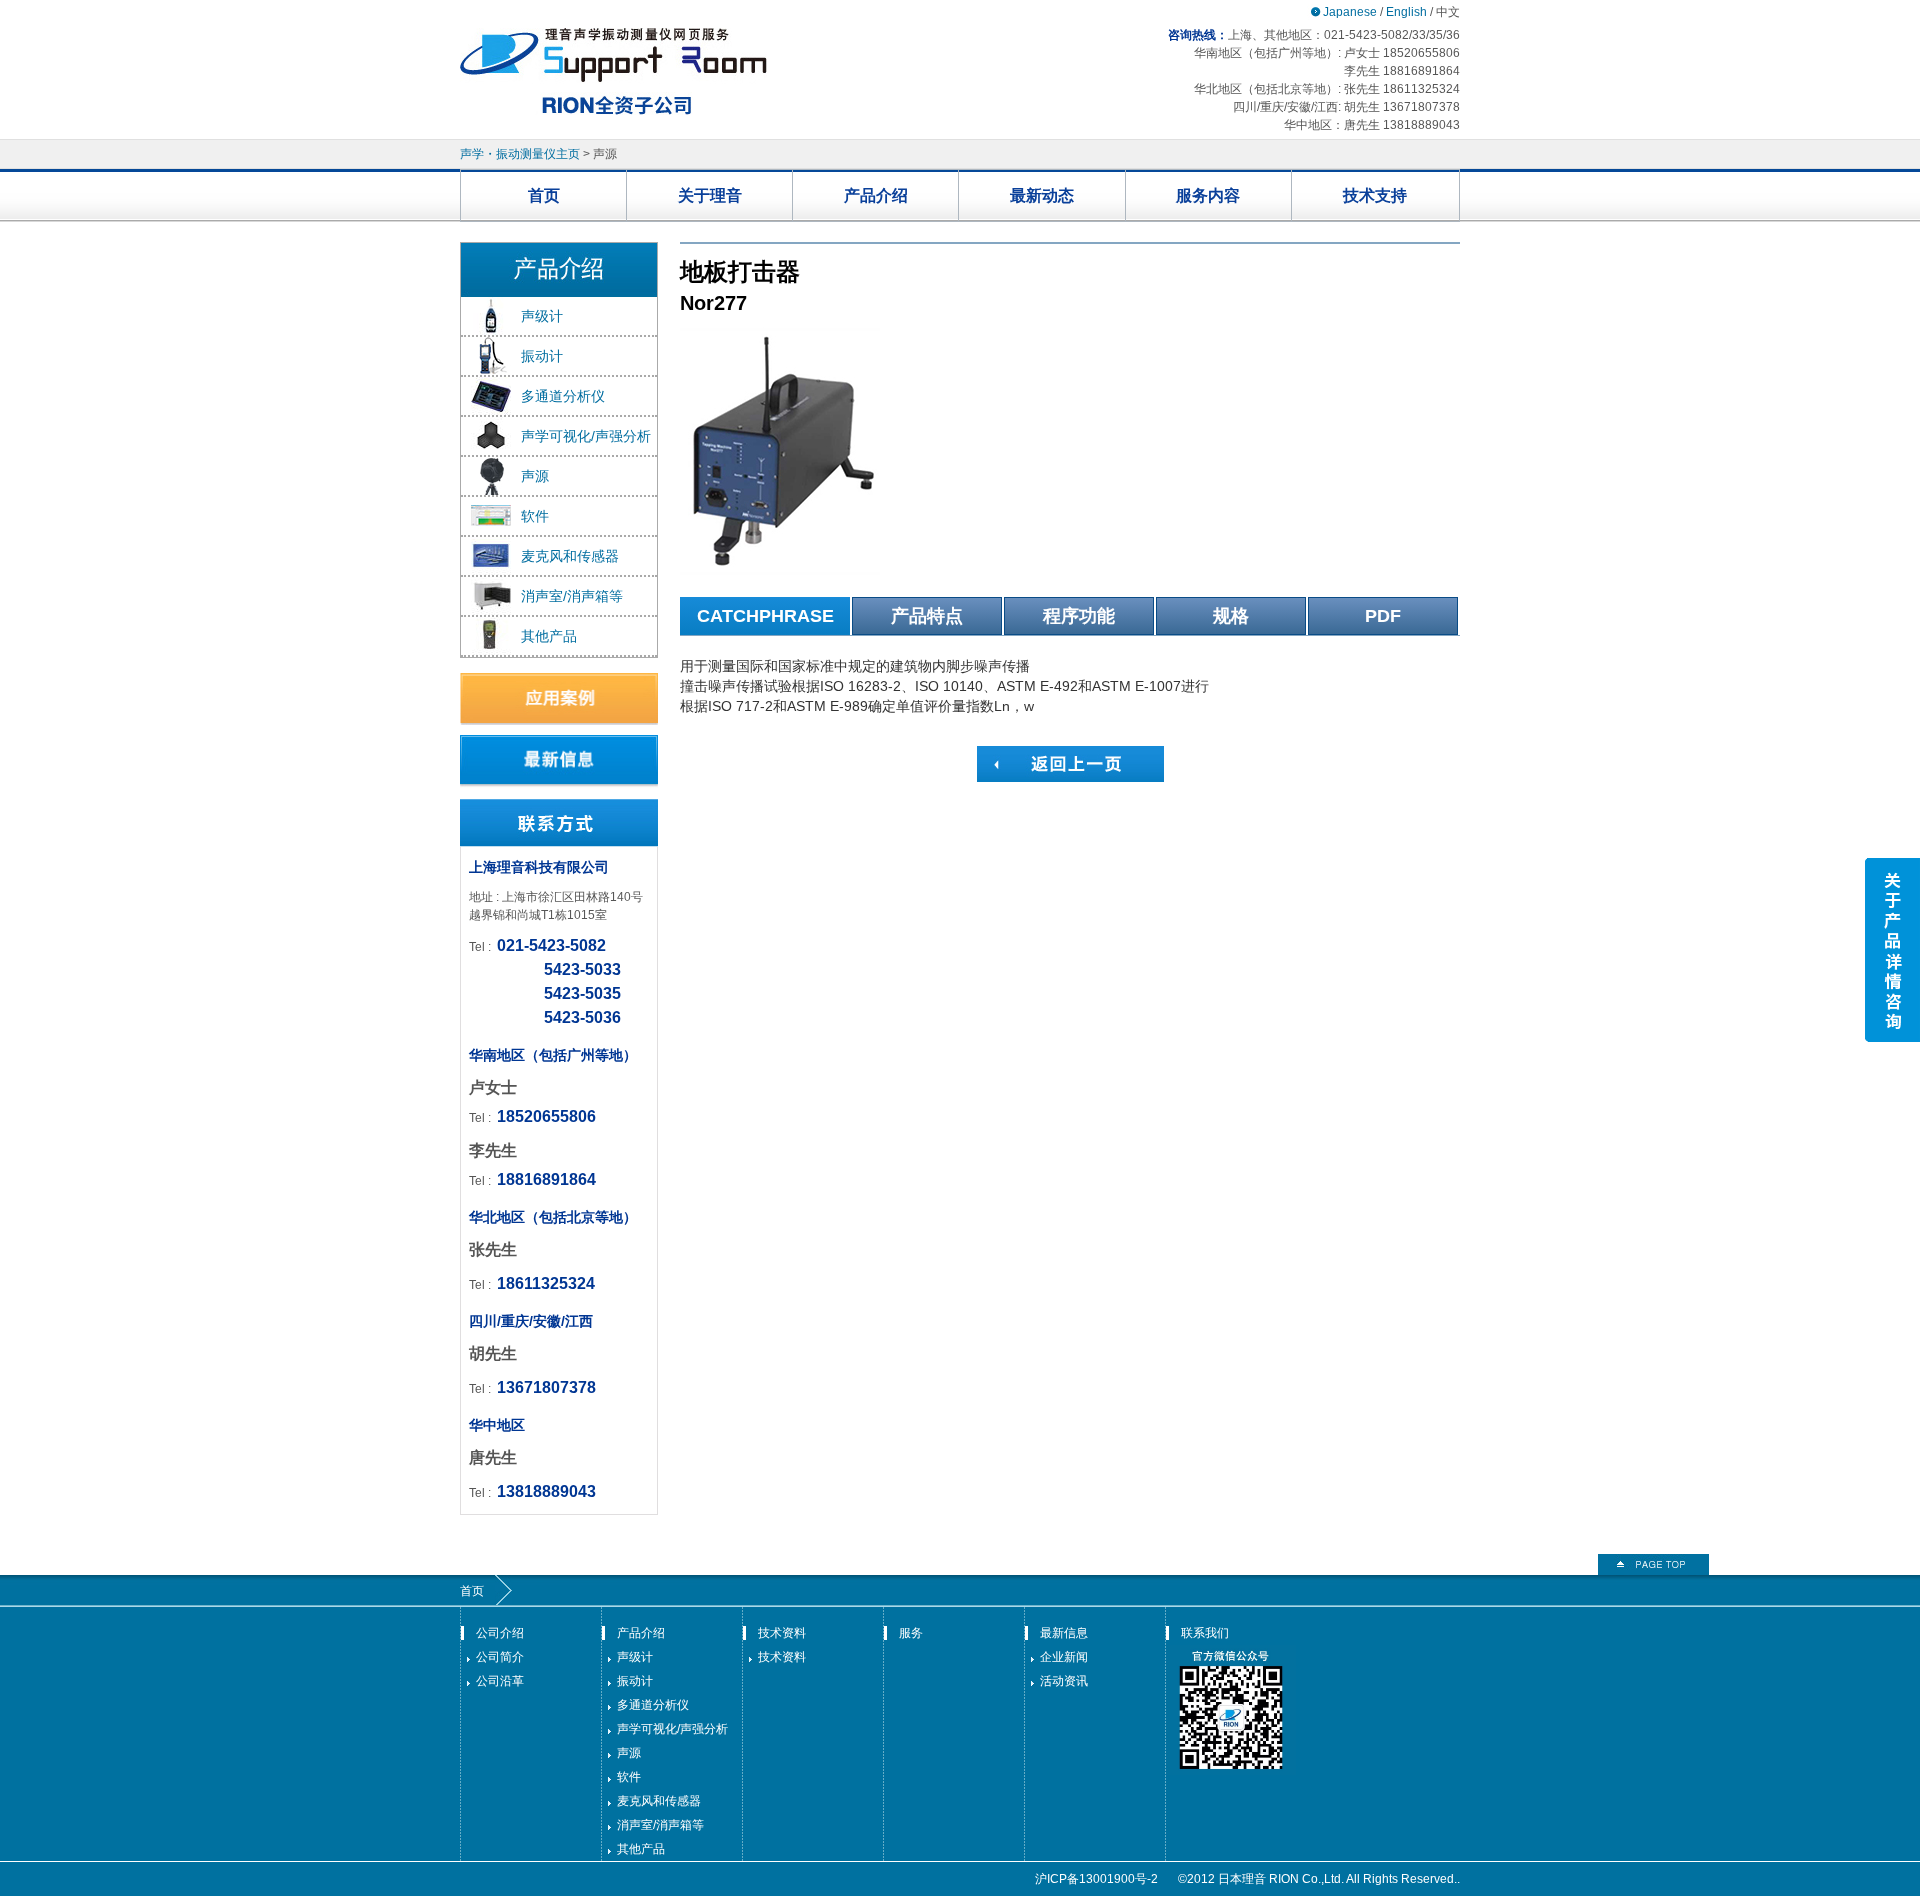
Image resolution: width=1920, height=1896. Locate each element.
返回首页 (1653, 1564)
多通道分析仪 (563, 396)
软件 (535, 516)
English (1406, 12)
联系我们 (1205, 1633)
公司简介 (500, 1657)
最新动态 (1042, 195)
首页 (544, 195)
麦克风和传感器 (570, 556)
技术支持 (1375, 195)
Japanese (1350, 12)
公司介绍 (500, 1633)
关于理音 (710, 195)
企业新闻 (1064, 1657)
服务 (911, 1633)
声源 (535, 476)
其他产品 (549, 636)
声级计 (542, 316)
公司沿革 (500, 1681)
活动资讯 (1064, 1681)
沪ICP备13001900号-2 (1096, 1879)
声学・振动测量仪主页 (520, 154)
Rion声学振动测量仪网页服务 (613, 71)
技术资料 (782, 1633)
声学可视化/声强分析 (586, 436)
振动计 (542, 356)
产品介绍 (876, 195)
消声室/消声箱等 (572, 596)
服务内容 (1208, 195)
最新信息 (1064, 1633)
